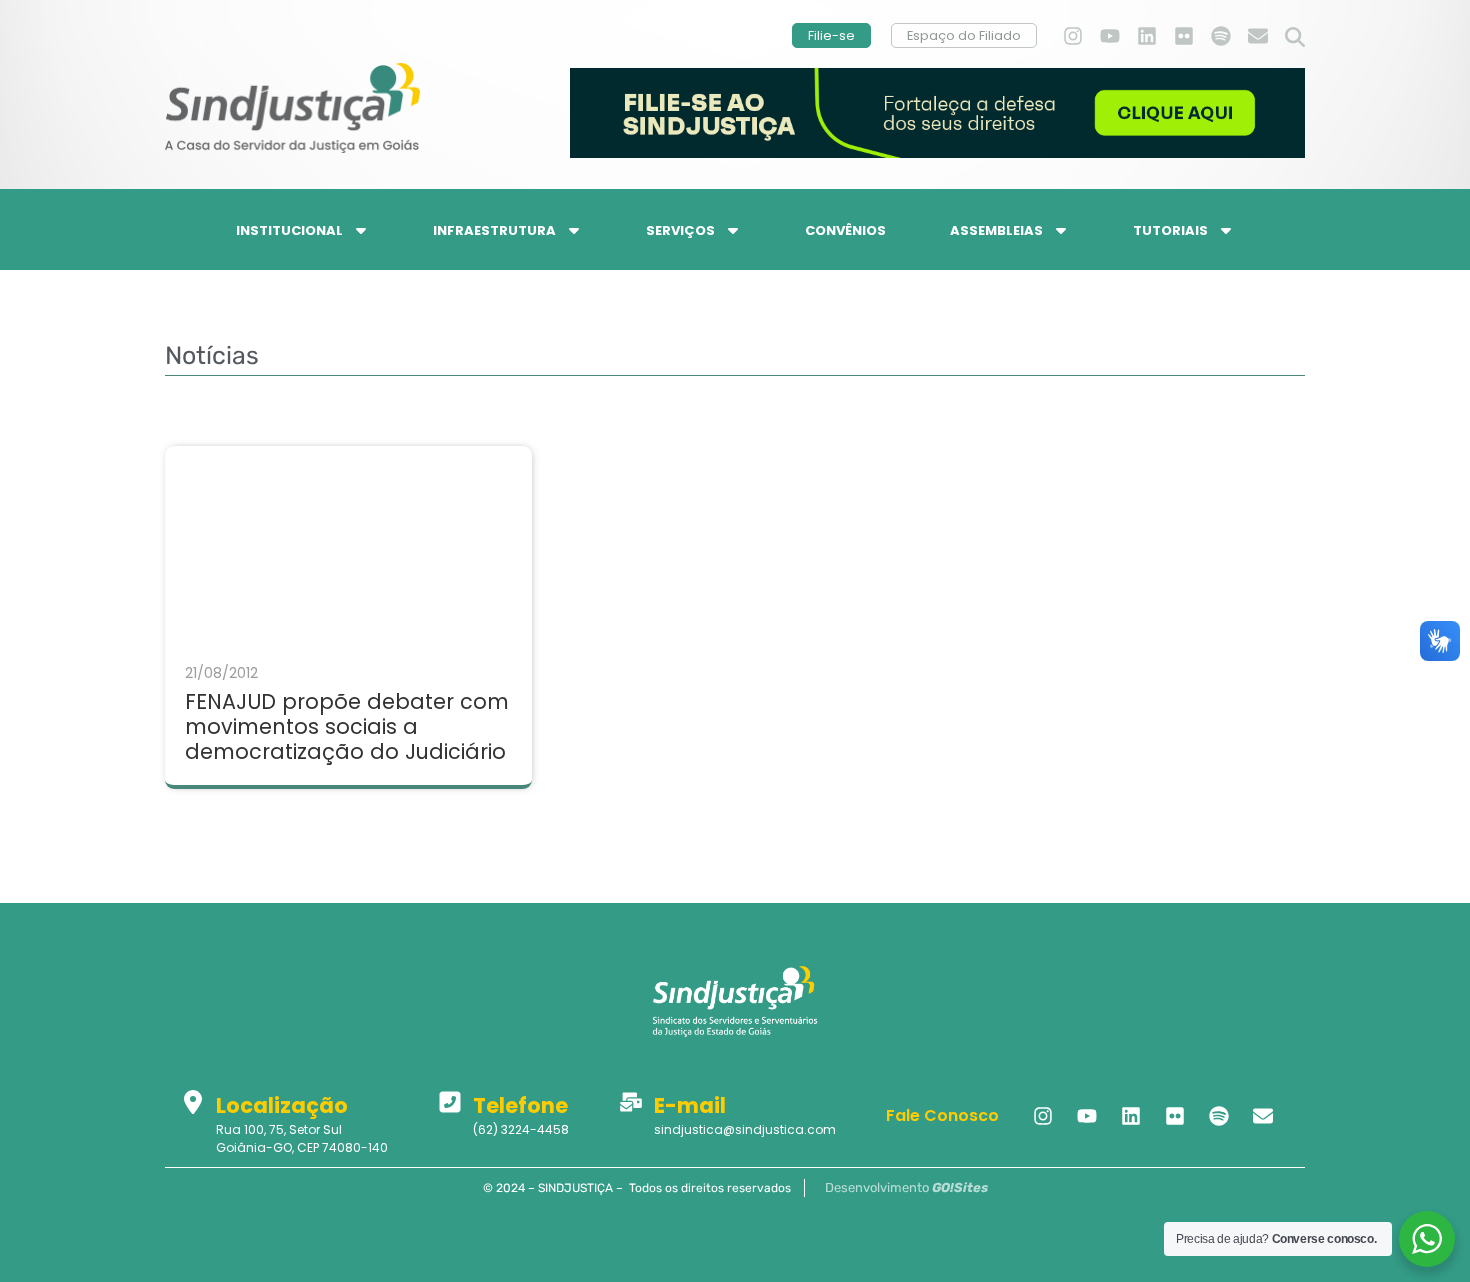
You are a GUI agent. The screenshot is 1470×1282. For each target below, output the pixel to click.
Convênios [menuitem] (845, 230)
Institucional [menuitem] (289, 230)
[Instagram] (1073, 36)
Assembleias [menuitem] (996, 230)
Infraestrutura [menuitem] (494, 230)
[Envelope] (1258, 36)
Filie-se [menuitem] (831, 35)
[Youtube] (1110, 36)
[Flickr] (1184, 36)
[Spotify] (1221, 36)
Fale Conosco (942, 1115)
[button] (1295, 38)
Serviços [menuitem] (680, 230)
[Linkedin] (1147, 36)
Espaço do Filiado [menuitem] (964, 35)
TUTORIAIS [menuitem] (1170, 230)
